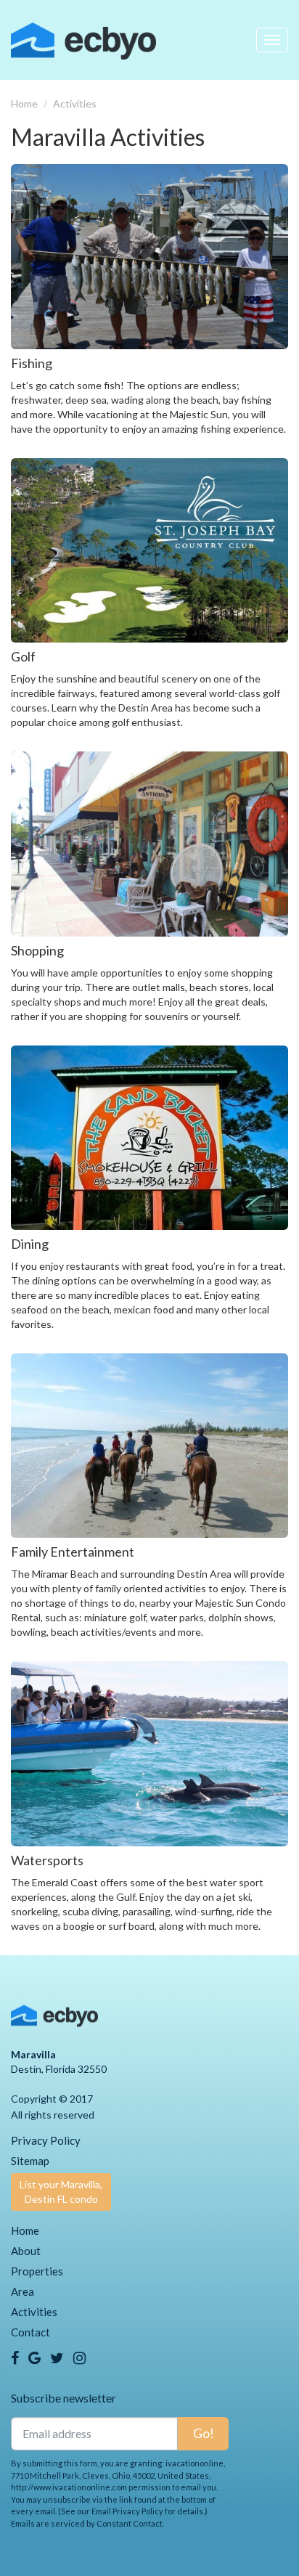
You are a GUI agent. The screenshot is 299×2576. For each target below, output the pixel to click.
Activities (75, 103)
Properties (37, 2271)
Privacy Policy (46, 2140)
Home (24, 103)
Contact (30, 2332)
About (26, 2251)
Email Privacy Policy (127, 2511)
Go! (204, 2433)
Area (22, 2291)
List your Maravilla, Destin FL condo (61, 2192)
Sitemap (30, 2161)
